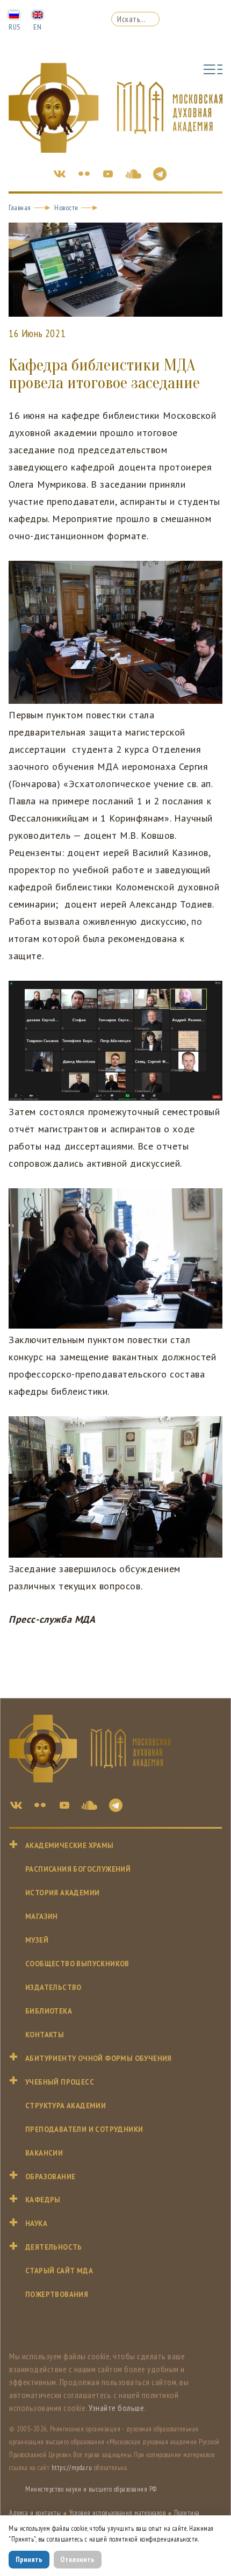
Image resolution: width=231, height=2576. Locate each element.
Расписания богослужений (78, 1869)
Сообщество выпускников (77, 1964)
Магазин (42, 1917)
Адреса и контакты (35, 2513)
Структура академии (66, 2106)
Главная (20, 208)
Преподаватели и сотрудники (84, 2129)
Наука (36, 2224)
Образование (50, 2177)
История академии (62, 1893)
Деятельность (54, 2247)
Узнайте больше (116, 2408)
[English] (38, 14)
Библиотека (49, 2011)
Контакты (45, 2035)
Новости (66, 208)
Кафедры (43, 2200)
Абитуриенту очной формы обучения (99, 2058)
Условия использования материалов (117, 2513)
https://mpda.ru (72, 2468)
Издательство (53, 1988)
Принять (29, 2559)
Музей (37, 1940)
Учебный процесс (60, 2082)
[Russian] (14, 14)
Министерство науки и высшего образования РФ (91, 2489)
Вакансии (44, 2153)
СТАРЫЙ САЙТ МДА (59, 2271)
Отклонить (77, 2559)
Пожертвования (57, 2295)
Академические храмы (70, 1846)
